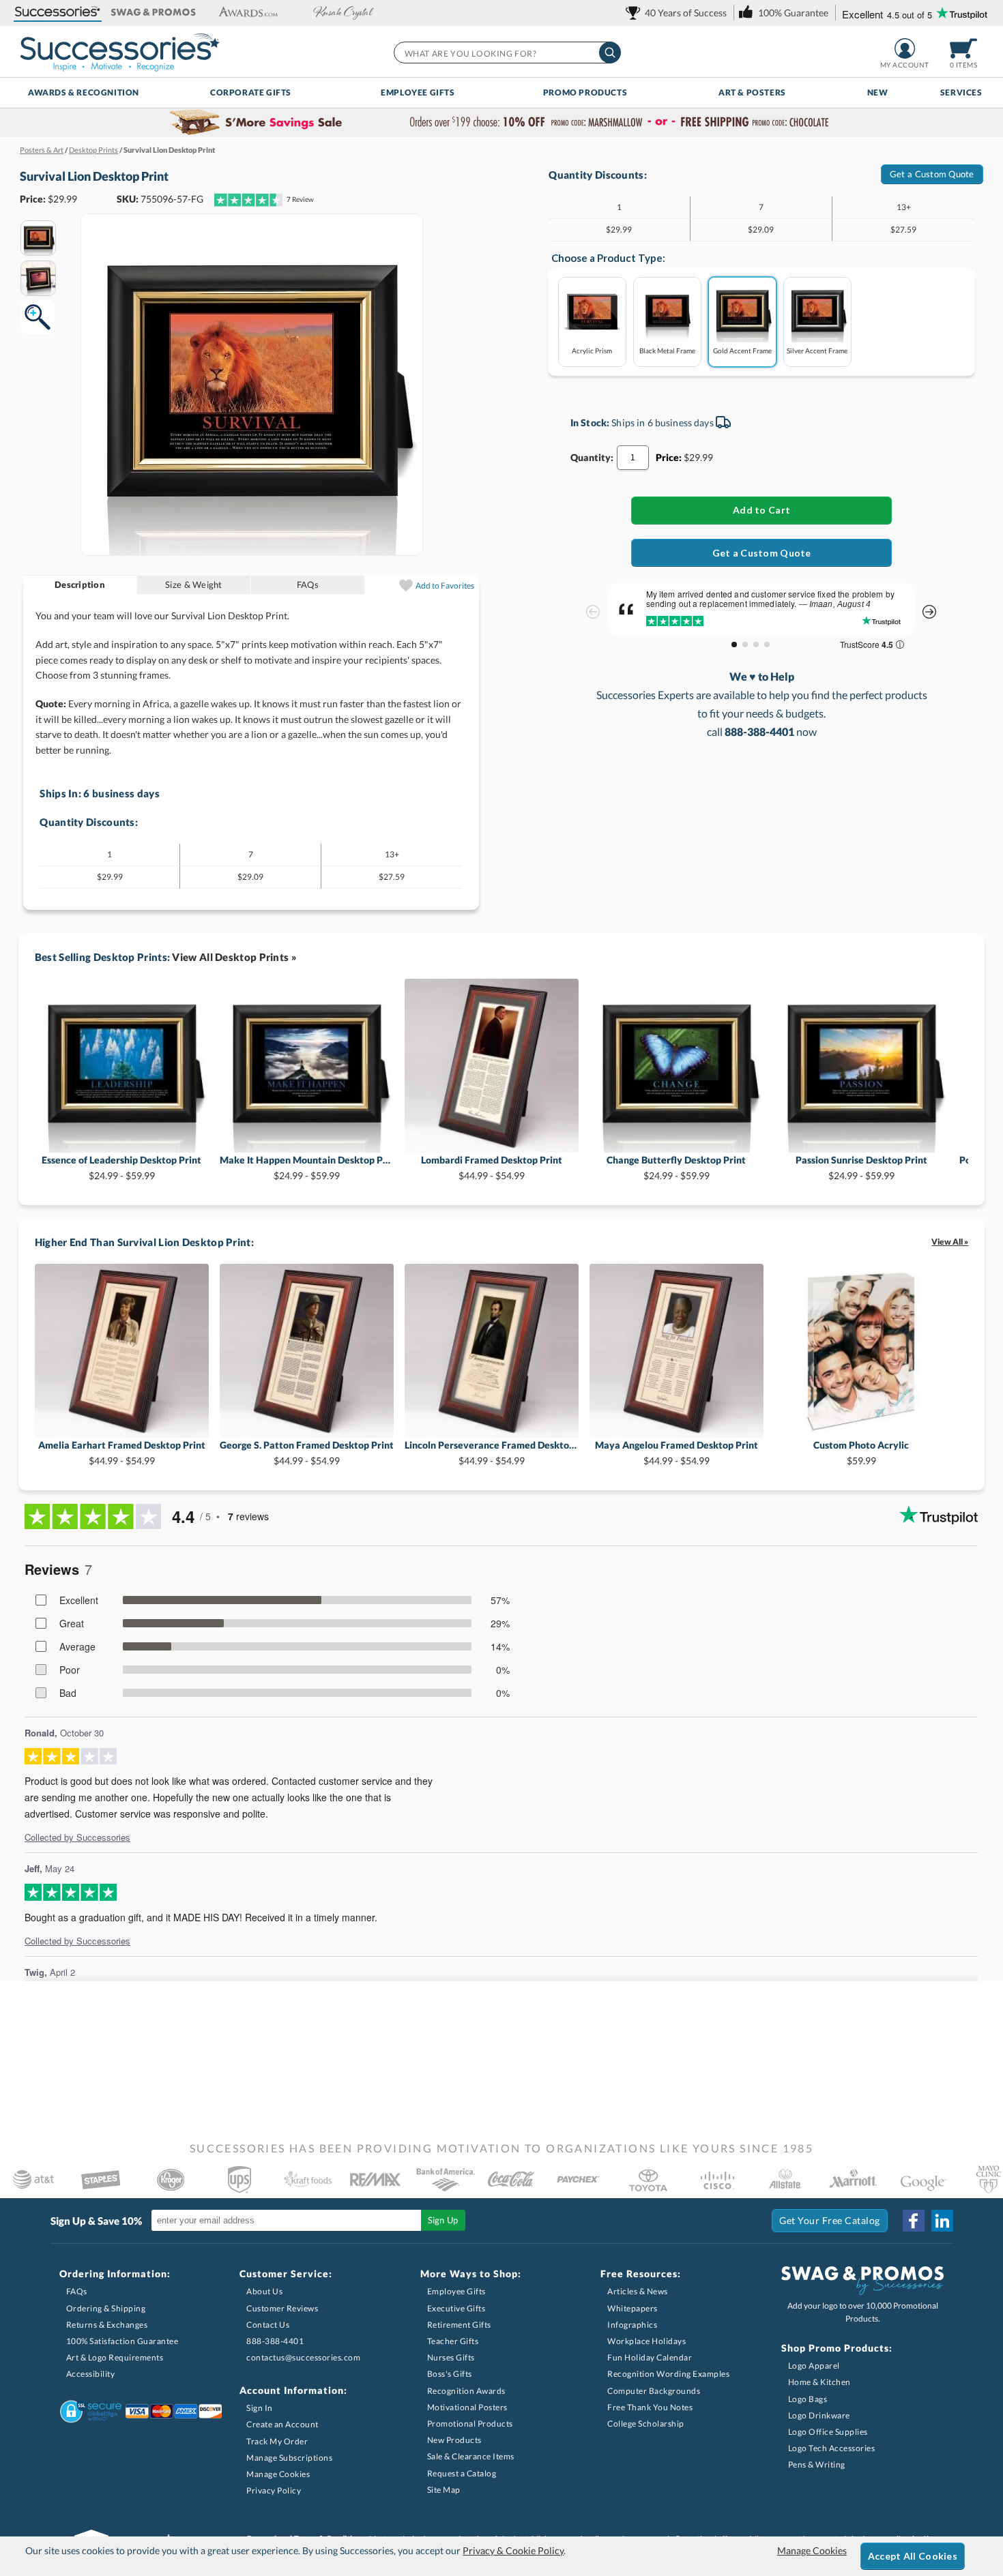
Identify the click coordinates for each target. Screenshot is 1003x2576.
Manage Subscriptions (289, 2458)
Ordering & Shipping (106, 2308)
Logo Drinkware (819, 2415)
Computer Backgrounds (654, 2391)
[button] (58, 13)
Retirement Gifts (459, 2325)
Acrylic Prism (592, 350)
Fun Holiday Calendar (650, 2357)
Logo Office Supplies (828, 2432)
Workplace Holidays (646, 2341)
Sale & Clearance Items (471, 2456)
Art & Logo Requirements (115, 2357)
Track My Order (277, 2441)
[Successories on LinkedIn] (942, 2221)
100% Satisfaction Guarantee (122, 2341)
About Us (264, 2291)
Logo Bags (808, 2399)
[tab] (80, 585)
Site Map (444, 2490)
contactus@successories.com (303, 2357)
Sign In (260, 2408)
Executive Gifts (456, 2308)
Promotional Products (470, 2424)
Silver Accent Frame (817, 350)
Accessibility (91, 2374)
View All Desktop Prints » (234, 957)
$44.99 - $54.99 (492, 1167)
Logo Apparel (814, 2366)
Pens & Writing (817, 2464)
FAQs (308, 584)
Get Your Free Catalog (830, 2220)
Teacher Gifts (453, 2341)
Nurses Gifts (451, 2357)
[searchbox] (507, 53)
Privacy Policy (274, 2490)
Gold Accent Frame (742, 350)
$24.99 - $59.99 (121, 1167)
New (878, 92)
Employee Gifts (418, 92)
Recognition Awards (466, 2391)
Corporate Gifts (251, 92)
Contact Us (268, 2325)
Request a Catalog (462, 2473)
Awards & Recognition (84, 92)
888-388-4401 (275, 2341)
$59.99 (861, 1452)
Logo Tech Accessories (832, 2448)
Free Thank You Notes (650, 2407)
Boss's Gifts (450, 2374)
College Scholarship (646, 2424)
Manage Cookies (278, 2474)
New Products (454, 2440)
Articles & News (638, 2291)
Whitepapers (633, 2308)
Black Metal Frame (667, 350)
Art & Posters (752, 92)
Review (300, 199)
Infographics (632, 2325)
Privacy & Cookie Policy (513, 2550)
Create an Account (282, 2424)
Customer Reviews (282, 2308)
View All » (950, 1242)
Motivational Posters (467, 2407)
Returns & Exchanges (107, 2325)
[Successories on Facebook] (914, 2221)
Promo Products (585, 92)
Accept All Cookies (913, 2556)
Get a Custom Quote (932, 174)
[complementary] (501, 123)
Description (80, 584)
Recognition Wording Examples (668, 2374)
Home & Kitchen (819, 2382)
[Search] (610, 53)
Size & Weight (193, 584)
